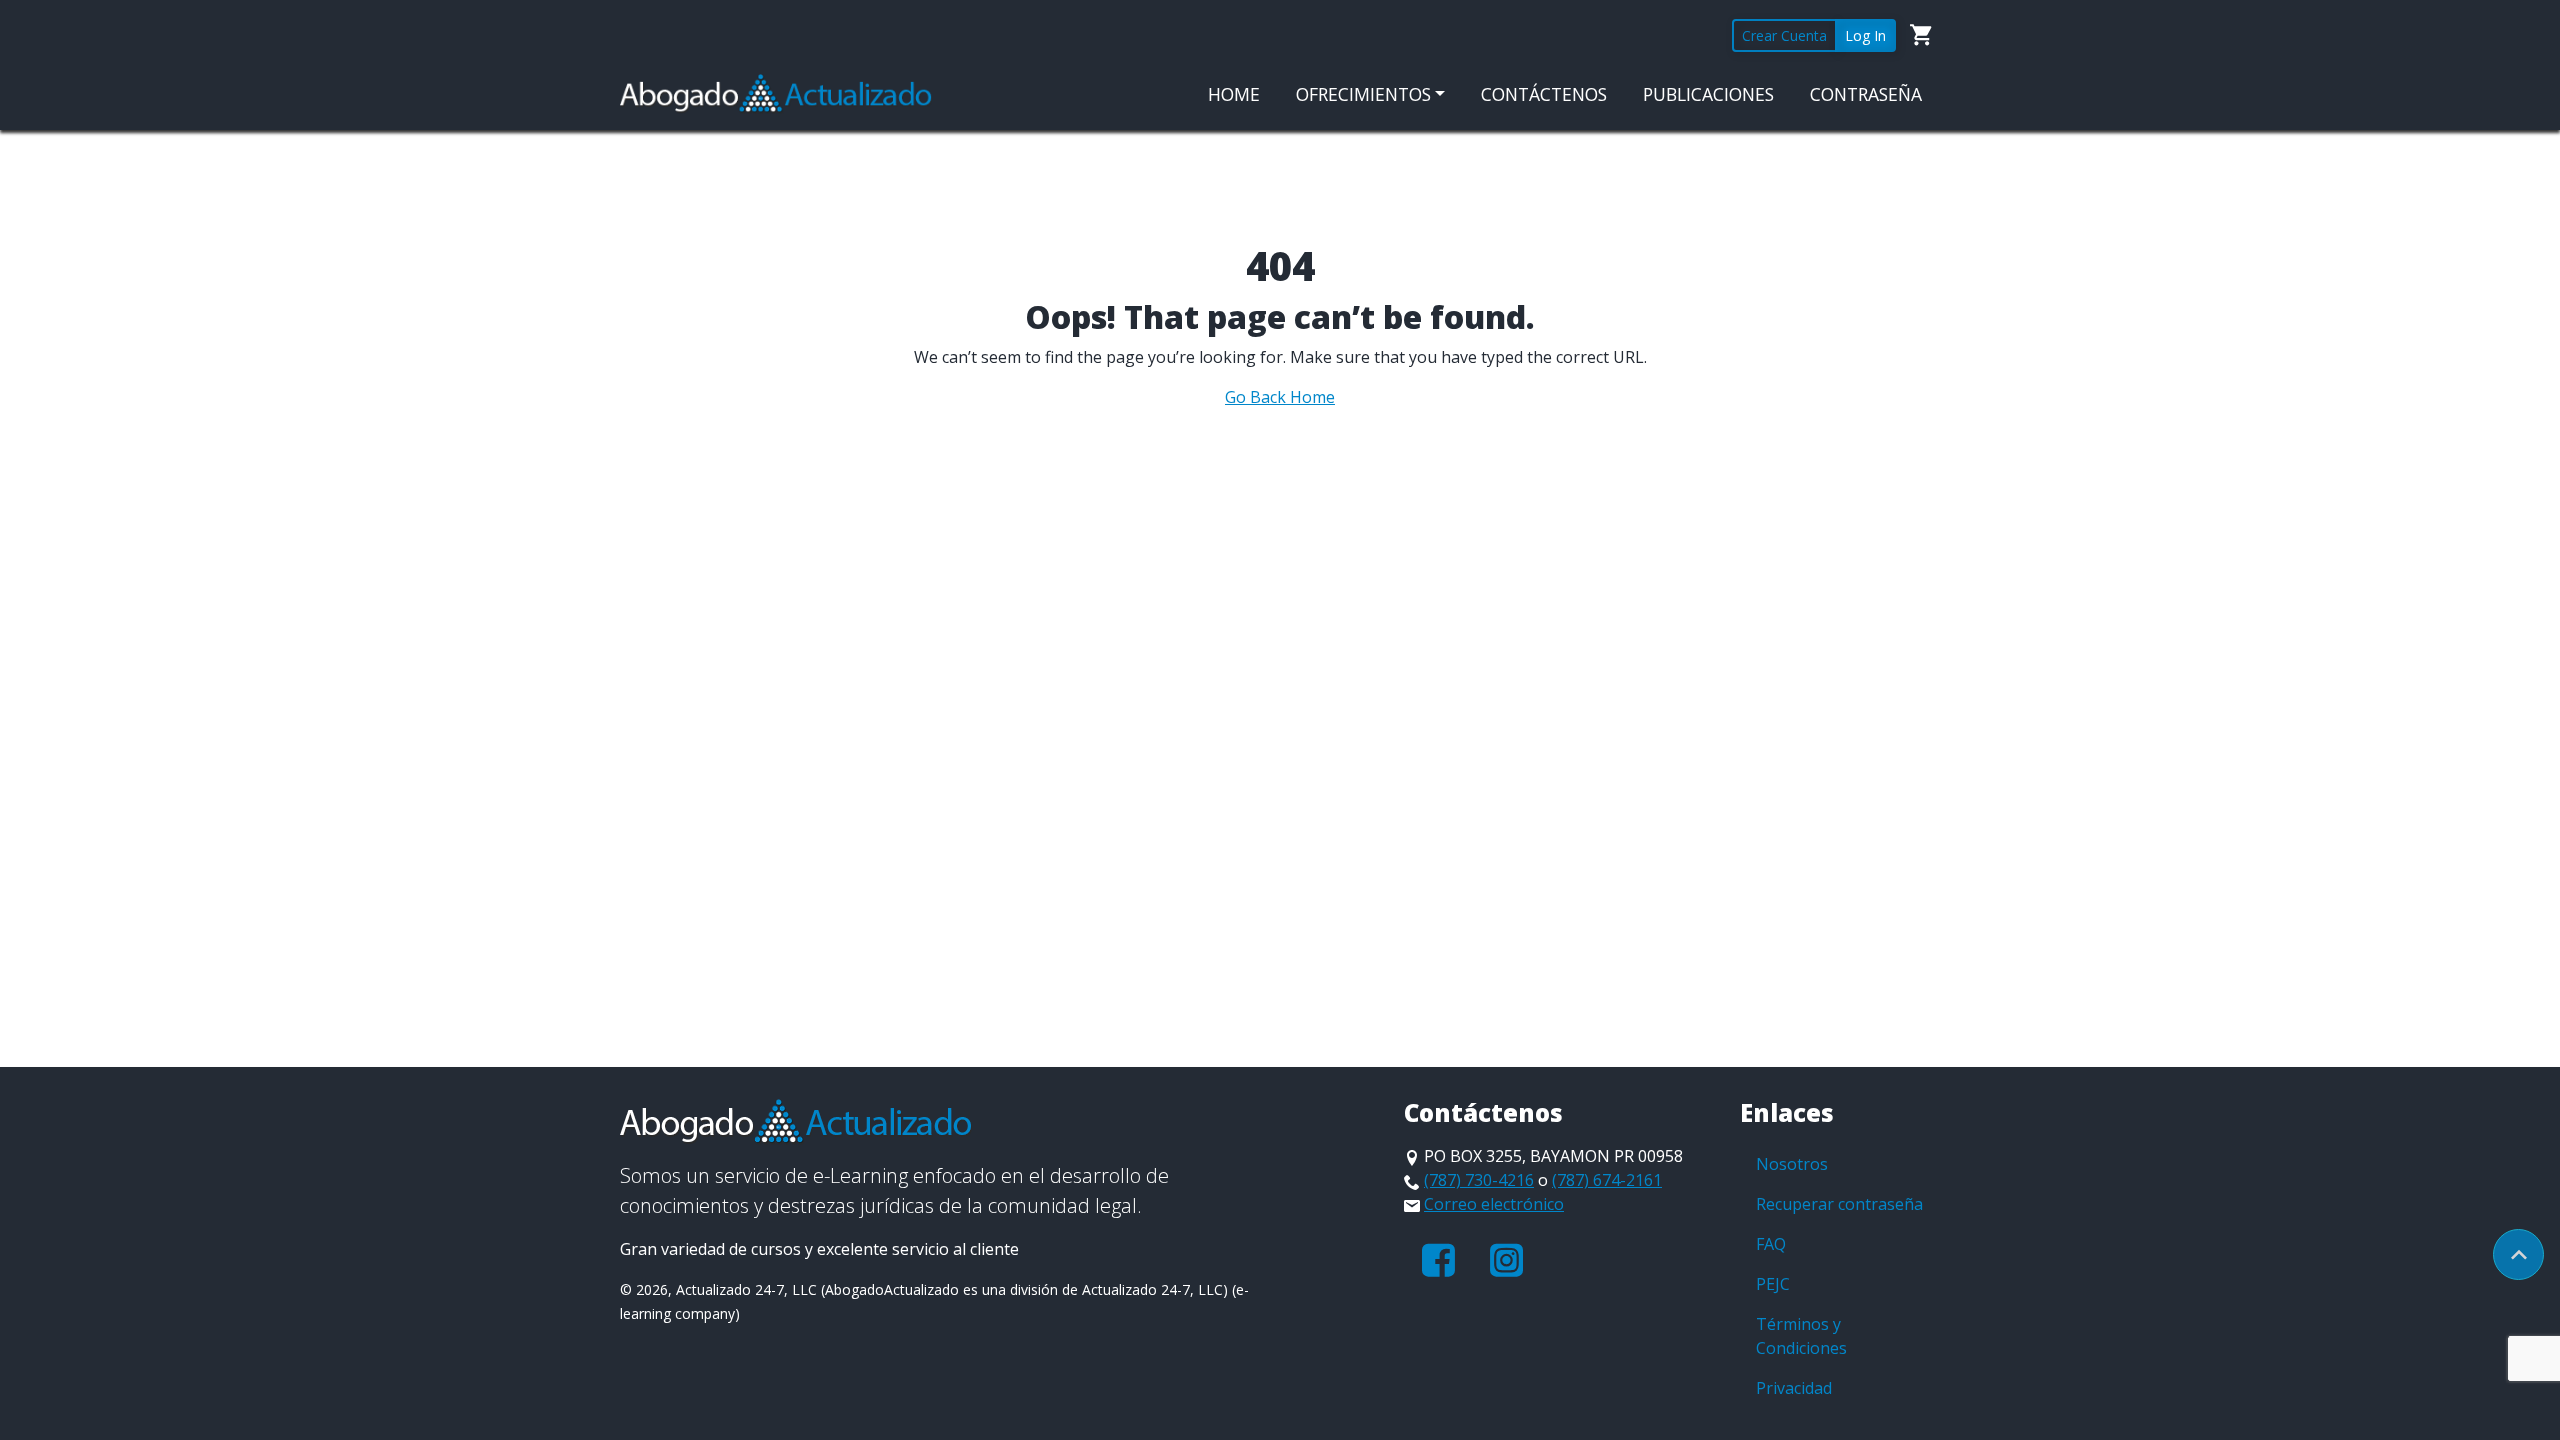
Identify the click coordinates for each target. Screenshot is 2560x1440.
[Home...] (776, 92)
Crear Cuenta (1784, 35)
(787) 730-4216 (1479, 1180)
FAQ (1771, 1244)
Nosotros (1792, 1164)
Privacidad (1794, 1388)
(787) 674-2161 (1607, 1180)
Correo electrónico (1494, 1204)
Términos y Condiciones (1801, 1336)
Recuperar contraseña (1839, 1204)
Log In (1865, 35)
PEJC (1773, 1284)
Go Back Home (1280, 397)
